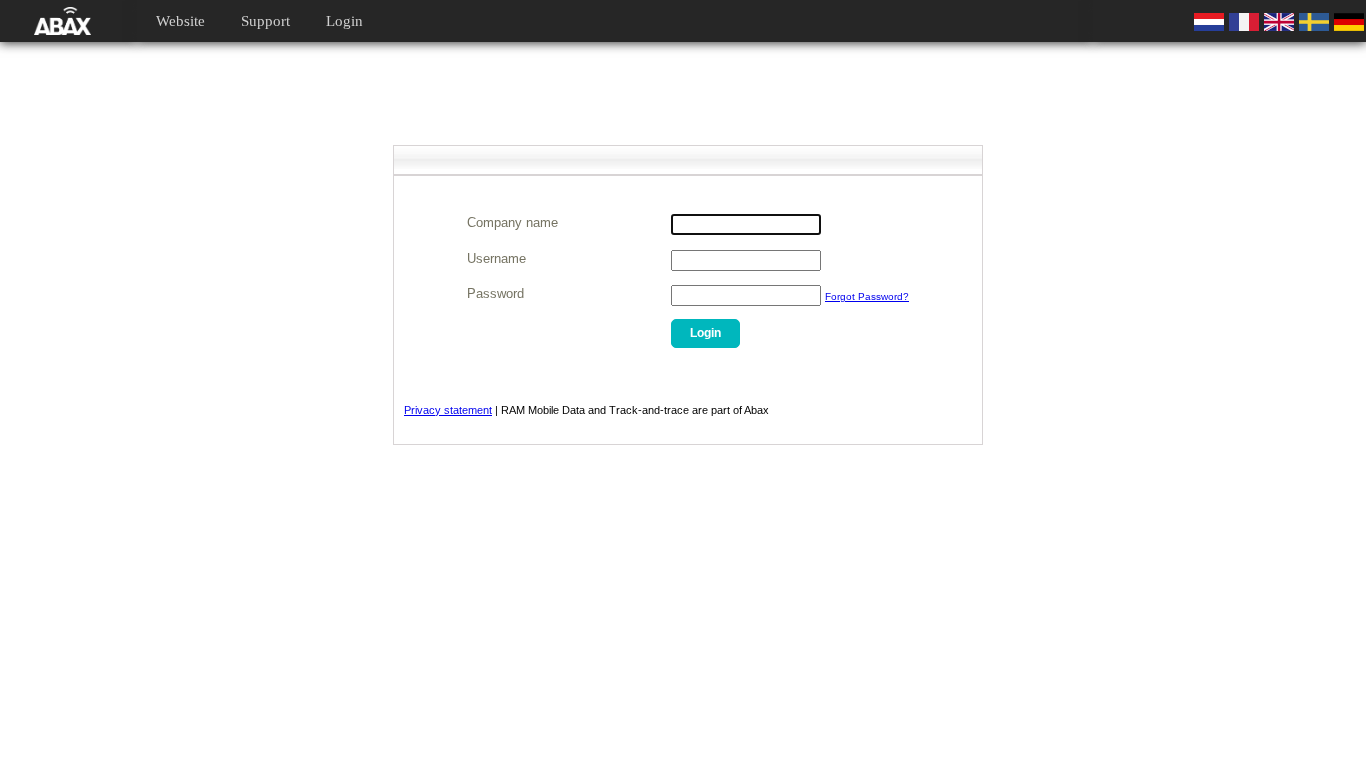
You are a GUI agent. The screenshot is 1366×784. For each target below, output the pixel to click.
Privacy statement (448, 410)
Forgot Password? (867, 296)
